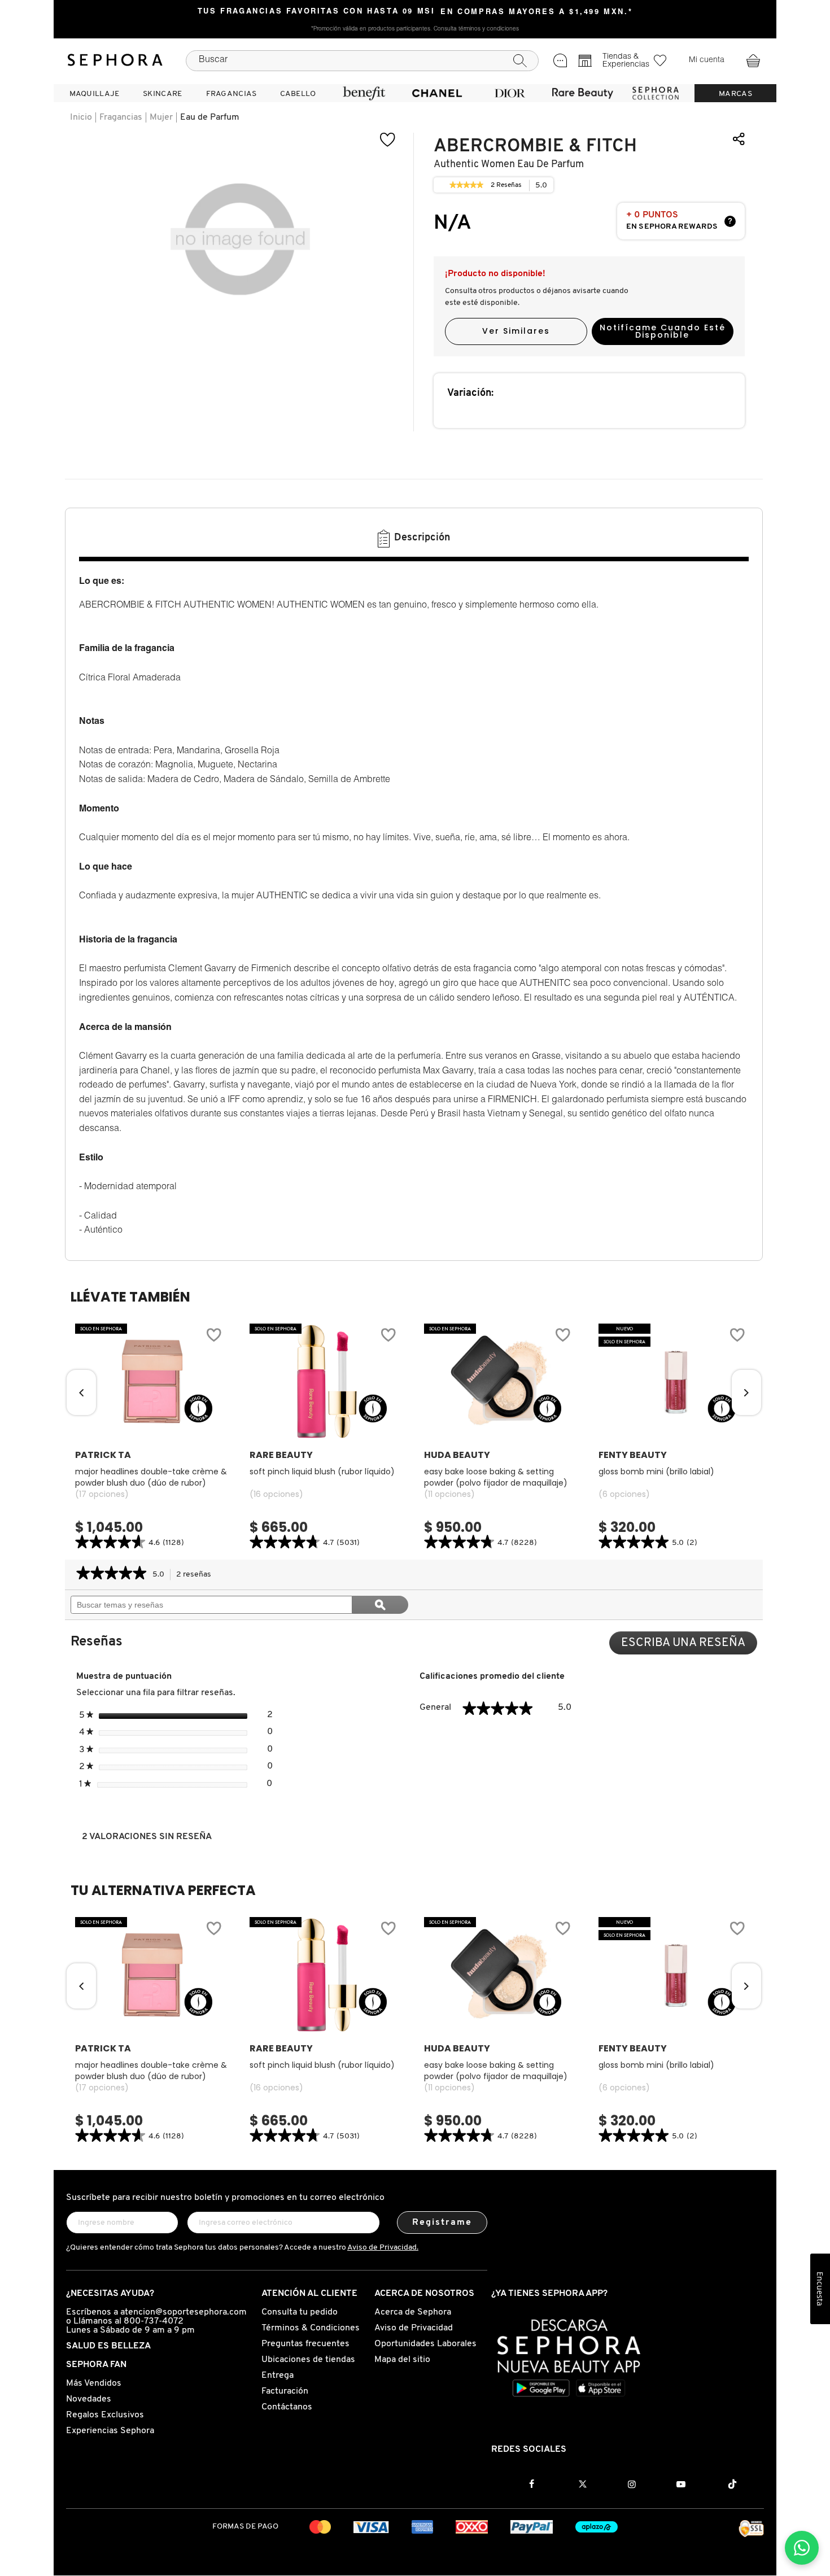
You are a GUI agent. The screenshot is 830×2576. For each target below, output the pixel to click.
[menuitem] (94, 93)
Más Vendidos (94, 2383)
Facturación (285, 2391)
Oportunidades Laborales (425, 2344)
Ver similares (516, 331)
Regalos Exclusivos (105, 2415)
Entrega (278, 2376)
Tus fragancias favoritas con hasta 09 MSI (316, 12)
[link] (466, 185)
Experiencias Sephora (110, 2431)
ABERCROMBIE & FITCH (535, 146)
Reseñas (506, 187)
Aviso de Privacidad (414, 2328)
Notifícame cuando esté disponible (663, 331)
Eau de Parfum (210, 117)
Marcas (735, 94)
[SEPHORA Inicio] (115, 60)
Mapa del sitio (402, 2360)
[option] (152, 1438)
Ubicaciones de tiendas (308, 2360)
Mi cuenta (707, 60)
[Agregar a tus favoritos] (388, 140)
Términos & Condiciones (311, 2328)
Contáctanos (287, 2407)
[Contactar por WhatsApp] (802, 2548)
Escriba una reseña (689, 1646)
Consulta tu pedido (300, 2312)
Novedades (89, 2399)
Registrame (442, 2223)
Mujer (161, 117)
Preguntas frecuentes (305, 2344)
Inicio (81, 117)
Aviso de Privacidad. (383, 2248)
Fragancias (121, 117)
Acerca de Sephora (413, 2312)
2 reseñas (197, 1576)
